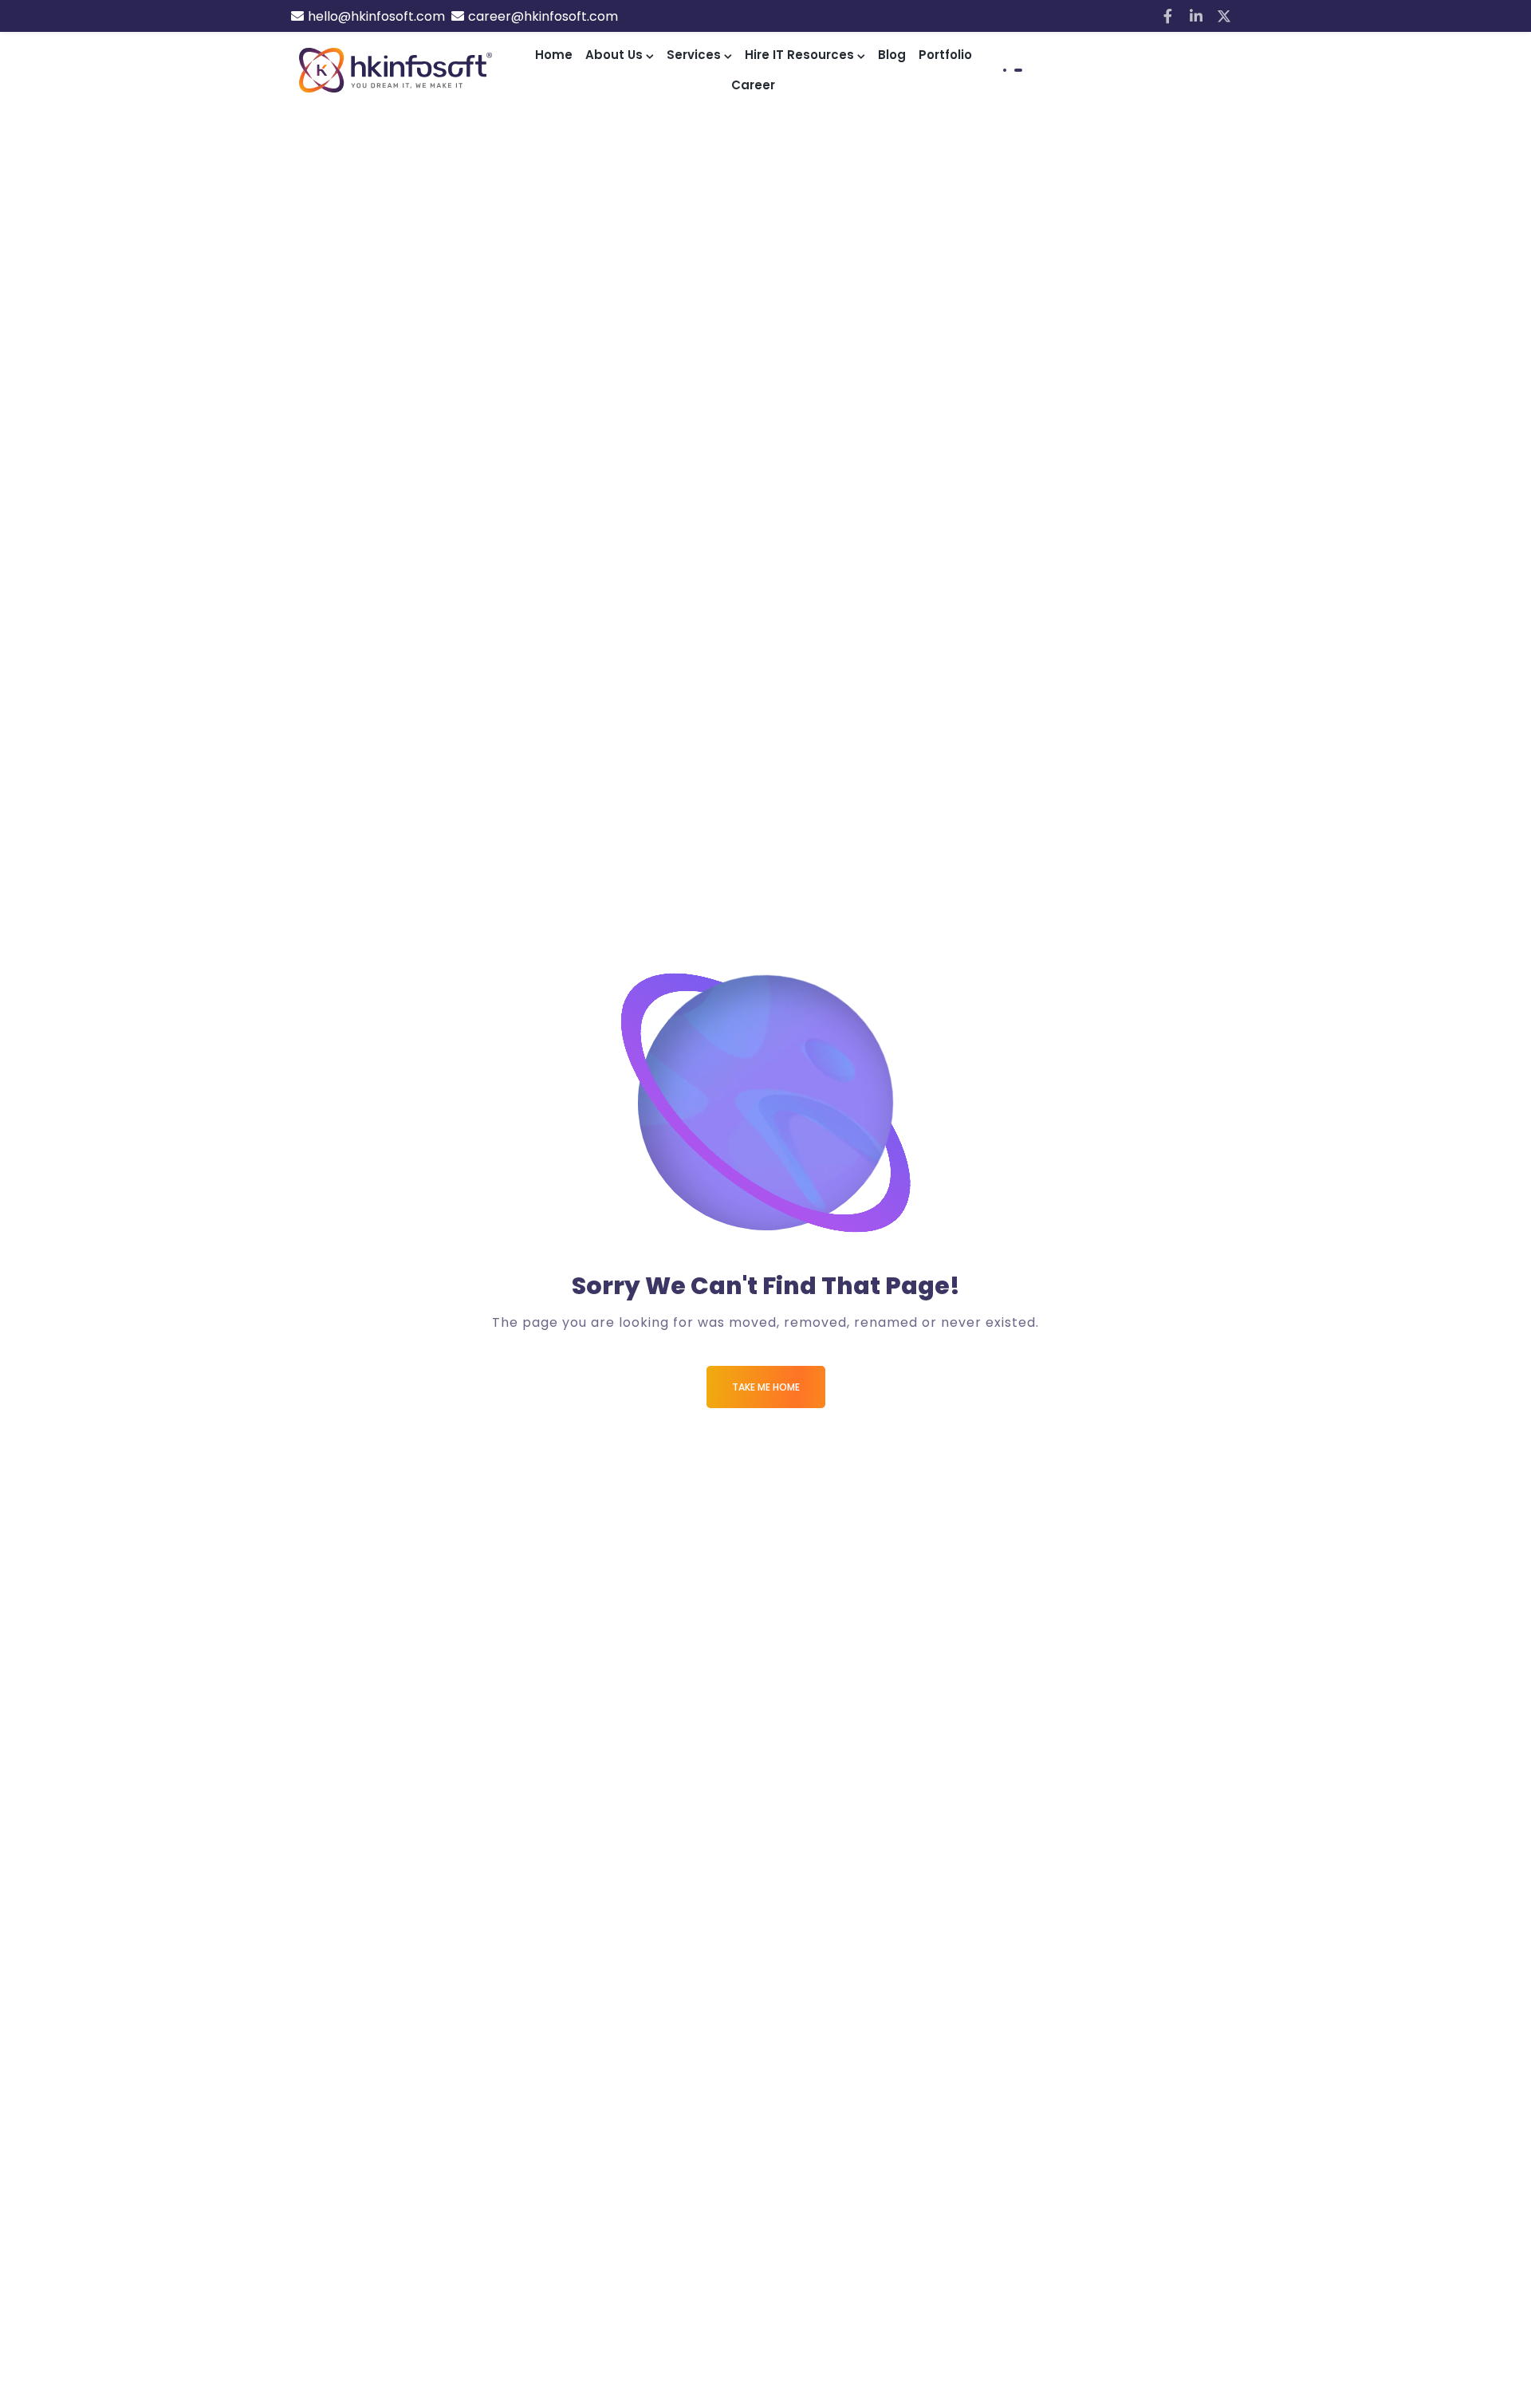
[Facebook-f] (1168, 16)
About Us (614, 55)
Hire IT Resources (799, 55)
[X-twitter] (1224, 16)
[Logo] (396, 70)
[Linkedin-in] (1196, 16)
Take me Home (766, 1387)
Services (694, 55)
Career (753, 85)
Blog (892, 55)
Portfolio (945, 55)
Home (554, 55)
